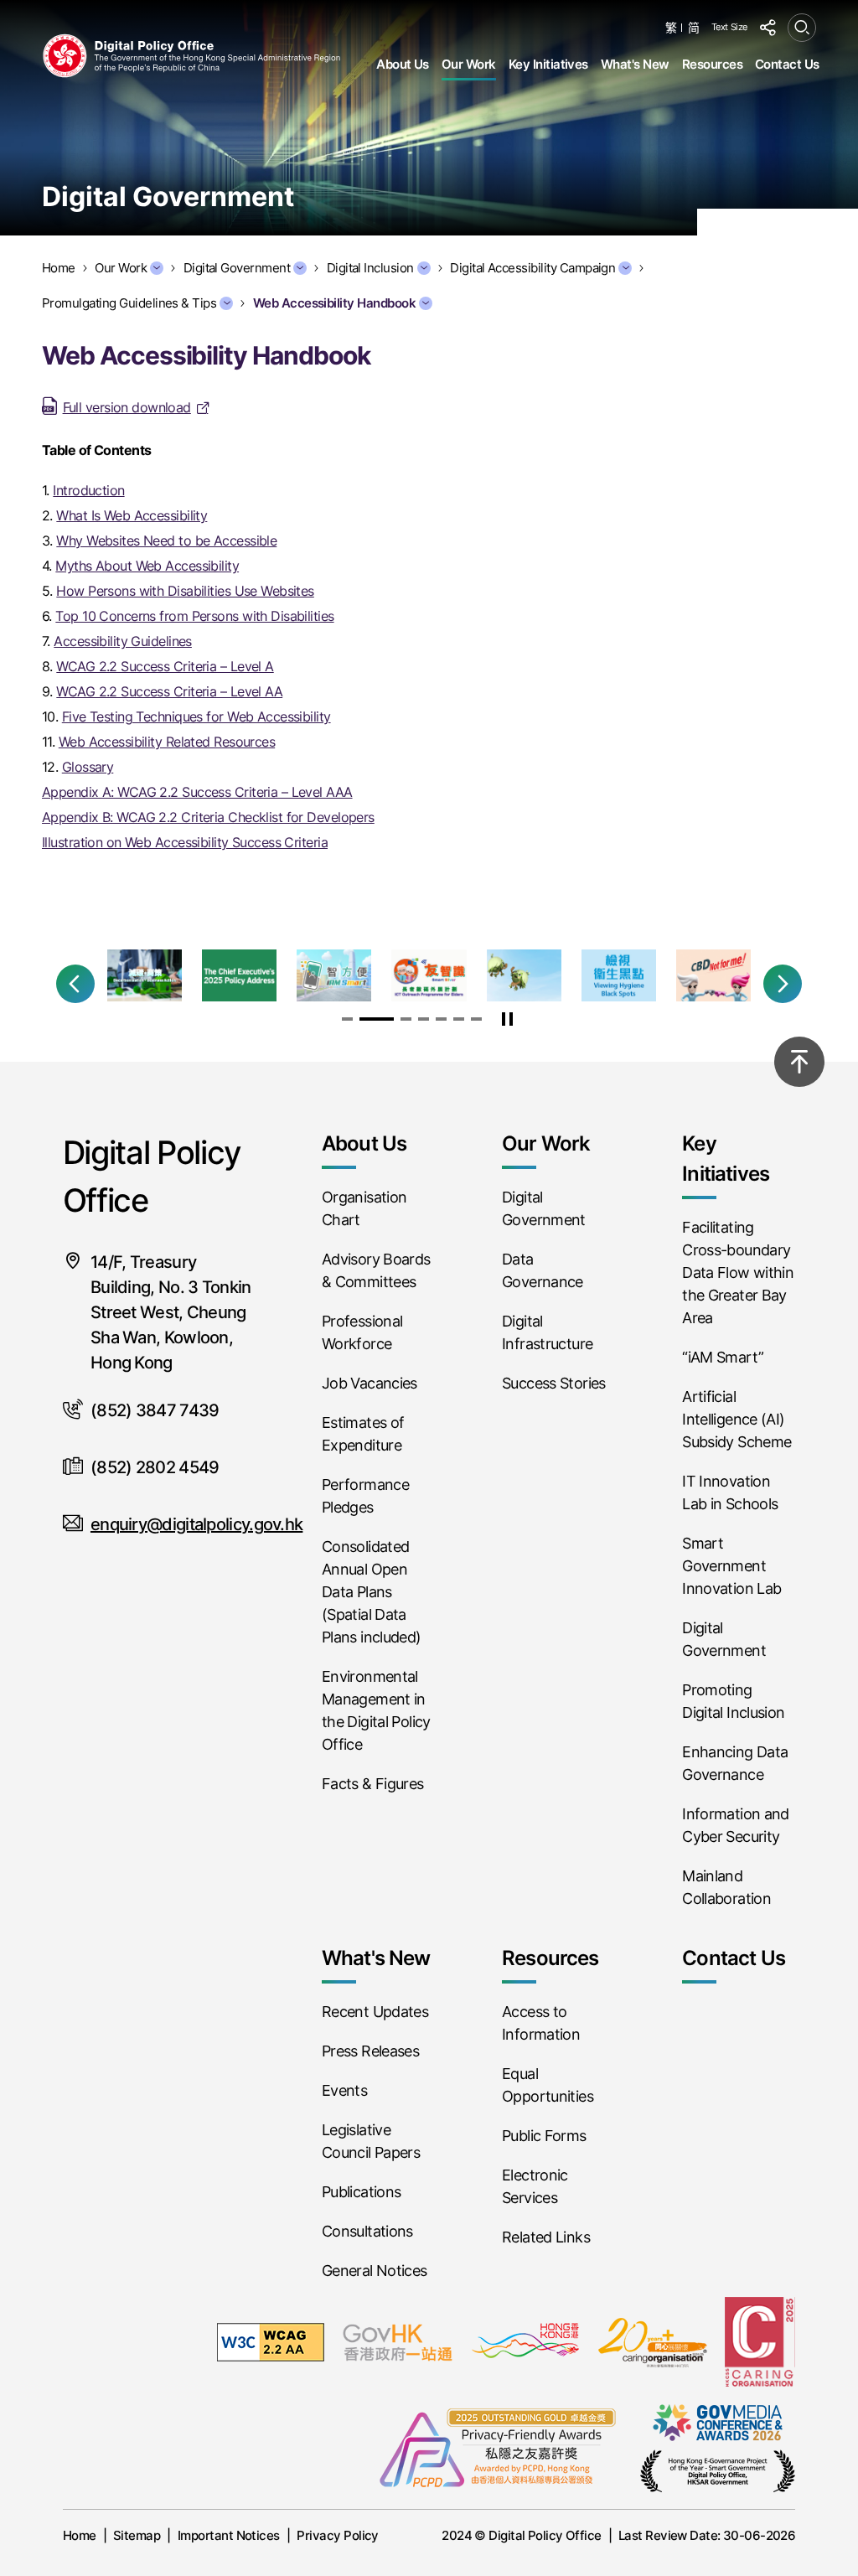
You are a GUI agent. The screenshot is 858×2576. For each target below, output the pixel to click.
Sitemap (137, 2535)
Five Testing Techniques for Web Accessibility (196, 716)
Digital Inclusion (370, 268)
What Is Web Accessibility (132, 515)
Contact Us (787, 64)
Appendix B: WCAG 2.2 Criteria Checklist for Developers (208, 817)
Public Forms (544, 2136)
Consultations (367, 2231)
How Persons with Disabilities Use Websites (185, 591)
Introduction (88, 490)
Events (344, 2090)
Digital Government (237, 268)
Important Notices (229, 2535)
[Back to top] (799, 1062)
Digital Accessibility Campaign (532, 268)
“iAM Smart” (723, 1357)
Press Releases (370, 2051)
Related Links (546, 2237)
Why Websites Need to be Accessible (166, 541)
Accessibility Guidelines (123, 641)
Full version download (127, 407)
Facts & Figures (373, 1784)
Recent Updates (375, 2012)
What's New (635, 64)
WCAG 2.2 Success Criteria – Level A (165, 666)
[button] (75, 984)
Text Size (729, 27)
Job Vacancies (370, 1383)
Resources (712, 64)
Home (80, 2535)
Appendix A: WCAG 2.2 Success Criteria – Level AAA (197, 792)
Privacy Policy (338, 2535)
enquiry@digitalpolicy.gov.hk (196, 1524)
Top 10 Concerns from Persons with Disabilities (194, 616)
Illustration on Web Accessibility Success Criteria (185, 842)
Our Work (469, 64)
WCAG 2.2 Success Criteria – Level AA (169, 691)
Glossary (88, 767)
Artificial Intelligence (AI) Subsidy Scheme (737, 1419)
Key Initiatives (548, 64)
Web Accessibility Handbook (334, 303)
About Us (403, 64)
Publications (361, 2192)
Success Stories (554, 1383)
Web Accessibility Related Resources (167, 742)
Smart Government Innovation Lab (731, 1566)
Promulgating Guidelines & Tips (129, 303)
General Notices (375, 2271)
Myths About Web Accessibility (147, 566)
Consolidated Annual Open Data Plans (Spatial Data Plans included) (372, 1592)
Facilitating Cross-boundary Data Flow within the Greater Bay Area (738, 1272)
